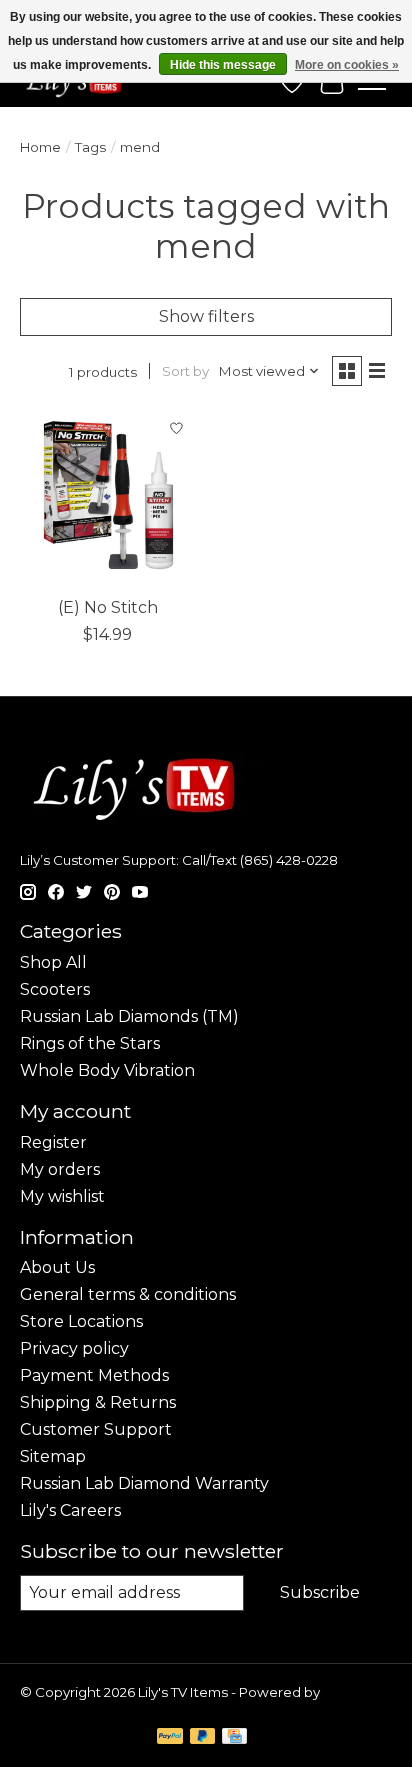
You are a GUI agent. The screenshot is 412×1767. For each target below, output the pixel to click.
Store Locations (81, 1321)
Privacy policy (74, 1348)
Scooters (55, 989)
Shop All (53, 962)
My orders (60, 1169)
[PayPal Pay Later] (203, 1737)
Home (40, 147)
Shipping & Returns (98, 1402)
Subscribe (320, 1592)
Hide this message (223, 65)
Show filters (206, 316)
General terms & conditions (128, 1294)
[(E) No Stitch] (108, 498)
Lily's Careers (70, 1510)
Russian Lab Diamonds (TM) (129, 1016)
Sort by (185, 371)
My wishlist (62, 1196)
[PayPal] (170, 1737)
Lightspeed (58, 1708)
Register (53, 1142)
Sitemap (53, 1456)
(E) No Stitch (108, 607)
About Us (57, 1267)
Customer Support (96, 1429)
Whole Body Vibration (107, 1070)
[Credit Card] (234, 1737)
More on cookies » (347, 65)
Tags (90, 147)
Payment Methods (94, 1375)
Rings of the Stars (90, 1043)
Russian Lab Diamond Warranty (144, 1483)
